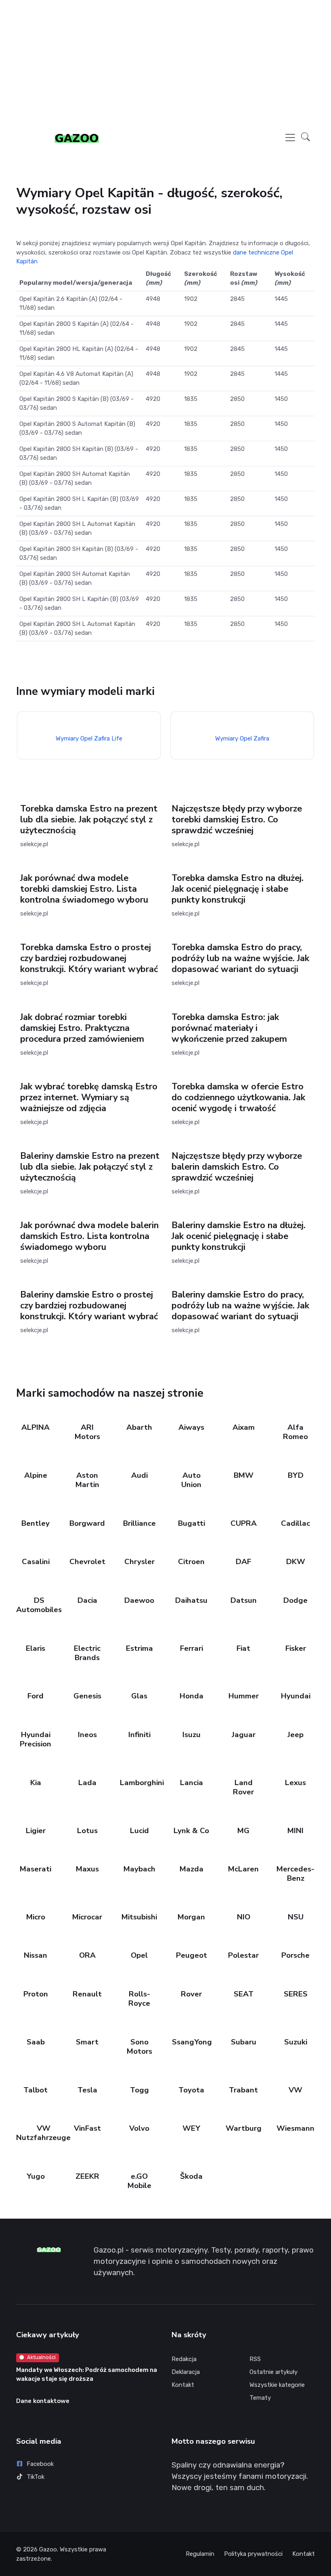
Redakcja (184, 2359)
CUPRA (244, 1523)
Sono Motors (139, 2047)
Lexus (295, 1783)
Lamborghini (142, 1783)
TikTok (36, 2477)
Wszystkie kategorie (277, 2385)
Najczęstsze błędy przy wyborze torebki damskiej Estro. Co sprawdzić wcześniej (237, 820)
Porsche (295, 1955)
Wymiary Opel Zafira (242, 738)
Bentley (36, 1523)
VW (295, 2090)
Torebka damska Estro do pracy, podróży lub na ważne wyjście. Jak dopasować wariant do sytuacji (240, 958)
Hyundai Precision (36, 1739)
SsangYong (192, 2042)
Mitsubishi (140, 1917)
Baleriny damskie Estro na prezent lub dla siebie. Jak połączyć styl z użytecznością (90, 1167)
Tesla (87, 2090)
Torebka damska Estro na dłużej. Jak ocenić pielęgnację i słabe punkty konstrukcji (238, 889)
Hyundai (295, 1696)
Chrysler (139, 1562)
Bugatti (192, 1523)
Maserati (36, 1869)
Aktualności (41, 2357)
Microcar (88, 1917)
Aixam (244, 1427)
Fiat (243, 1648)
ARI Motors (87, 1432)
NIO (244, 1917)
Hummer (244, 1696)
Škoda (191, 2176)
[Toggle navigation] (290, 138)
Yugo (35, 2176)
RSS (255, 2359)
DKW (295, 1562)
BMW (244, 1475)
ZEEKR (87, 2176)
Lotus (87, 1831)
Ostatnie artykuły (273, 2372)
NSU (295, 1917)
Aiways (191, 1427)
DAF (243, 1562)
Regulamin (200, 2554)
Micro (35, 1917)
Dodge (295, 1600)
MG (243, 1831)
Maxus (87, 1869)
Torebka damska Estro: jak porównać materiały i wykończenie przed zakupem (229, 1028)
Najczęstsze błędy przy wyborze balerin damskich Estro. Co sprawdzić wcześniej (237, 1167)
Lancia (192, 1783)
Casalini (35, 1562)
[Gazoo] (77, 138)
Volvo (140, 2128)
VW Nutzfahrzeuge (43, 2133)
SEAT (244, 1994)
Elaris (36, 1648)
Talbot (36, 2090)
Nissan (36, 1955)
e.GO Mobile (139, 2181)
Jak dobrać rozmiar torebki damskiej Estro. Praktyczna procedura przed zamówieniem (82, 1028)
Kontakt (183, 2385)
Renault (88, 1994)
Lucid (139, 1831)
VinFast (87, 2128)
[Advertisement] (166, 63)
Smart (88, 2042)
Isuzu (192, 1735)
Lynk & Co (191, 1831)
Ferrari (192, 1648)
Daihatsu (191, 1600)
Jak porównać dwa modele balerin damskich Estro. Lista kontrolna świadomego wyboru (89, 1236)
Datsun (244, 1600)
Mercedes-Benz (295, 1874)
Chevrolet (87, 1562)
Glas (140, 1696)
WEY (191, 2128)
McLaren (243, 1869)
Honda (192, 1696)
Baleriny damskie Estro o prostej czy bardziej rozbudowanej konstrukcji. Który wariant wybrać (89, 1306)
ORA (87, 1955)
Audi (139, 1475)
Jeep (295, 1735)
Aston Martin (87, 1480)
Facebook (40, 2464)
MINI (295, 1831)
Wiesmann (295, 2128)
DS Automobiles (39, 1605)
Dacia (87, 1600)
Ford (36, 1696)
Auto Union (191, 1480)
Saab (35, 2042)
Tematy (260, 2398)
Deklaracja (186, 2372)
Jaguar (244, 1735)
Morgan (191, 1917)
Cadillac (295, 1523)
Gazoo (48, 2549)
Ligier (35, 1831)
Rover (191, 1994)
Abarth (140, 1427)
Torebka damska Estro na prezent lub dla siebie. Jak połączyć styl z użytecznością (89, 820)
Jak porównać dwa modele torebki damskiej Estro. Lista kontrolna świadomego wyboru (84, 889)
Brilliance (139, 1523)
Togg (139, 2090)
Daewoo (140, 1600)
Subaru (244, 2042)
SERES (295, 1994)
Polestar (243, 1955)
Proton (35, 1994)
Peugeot (192, 1955)
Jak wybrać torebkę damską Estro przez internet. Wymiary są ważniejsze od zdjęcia (89, 1097)
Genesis (87, 1696)
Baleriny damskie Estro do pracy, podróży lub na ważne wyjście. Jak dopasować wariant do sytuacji (240, 1306)
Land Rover (243, 1787)
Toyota (191, 2090)
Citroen (191, 1562)
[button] (306, 138)
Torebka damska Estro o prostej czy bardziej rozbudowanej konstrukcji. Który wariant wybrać (89, 958)
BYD (295, 1475)
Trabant (243, 2090)
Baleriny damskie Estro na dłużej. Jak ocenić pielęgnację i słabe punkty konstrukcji (239, 1236)
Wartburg (244, 2128)
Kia (35, 1783)
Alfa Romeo (295, 1432)
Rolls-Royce (140, 1999)
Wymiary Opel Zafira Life (89, 738)
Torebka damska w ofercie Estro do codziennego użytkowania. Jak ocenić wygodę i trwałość (238, 1097)
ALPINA (36, 1427)
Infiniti (139, 1735)
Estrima (139, 1648)
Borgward (88, 1523)
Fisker (295, 1648)
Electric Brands (88, 1653)
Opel (140, 1955)
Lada (87, 1783)
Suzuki (295, 2042)
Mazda (192, 1869)
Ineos (87, 1735)
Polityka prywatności (253, 2554)
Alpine (35, 1475)
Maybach (139, 1869)
